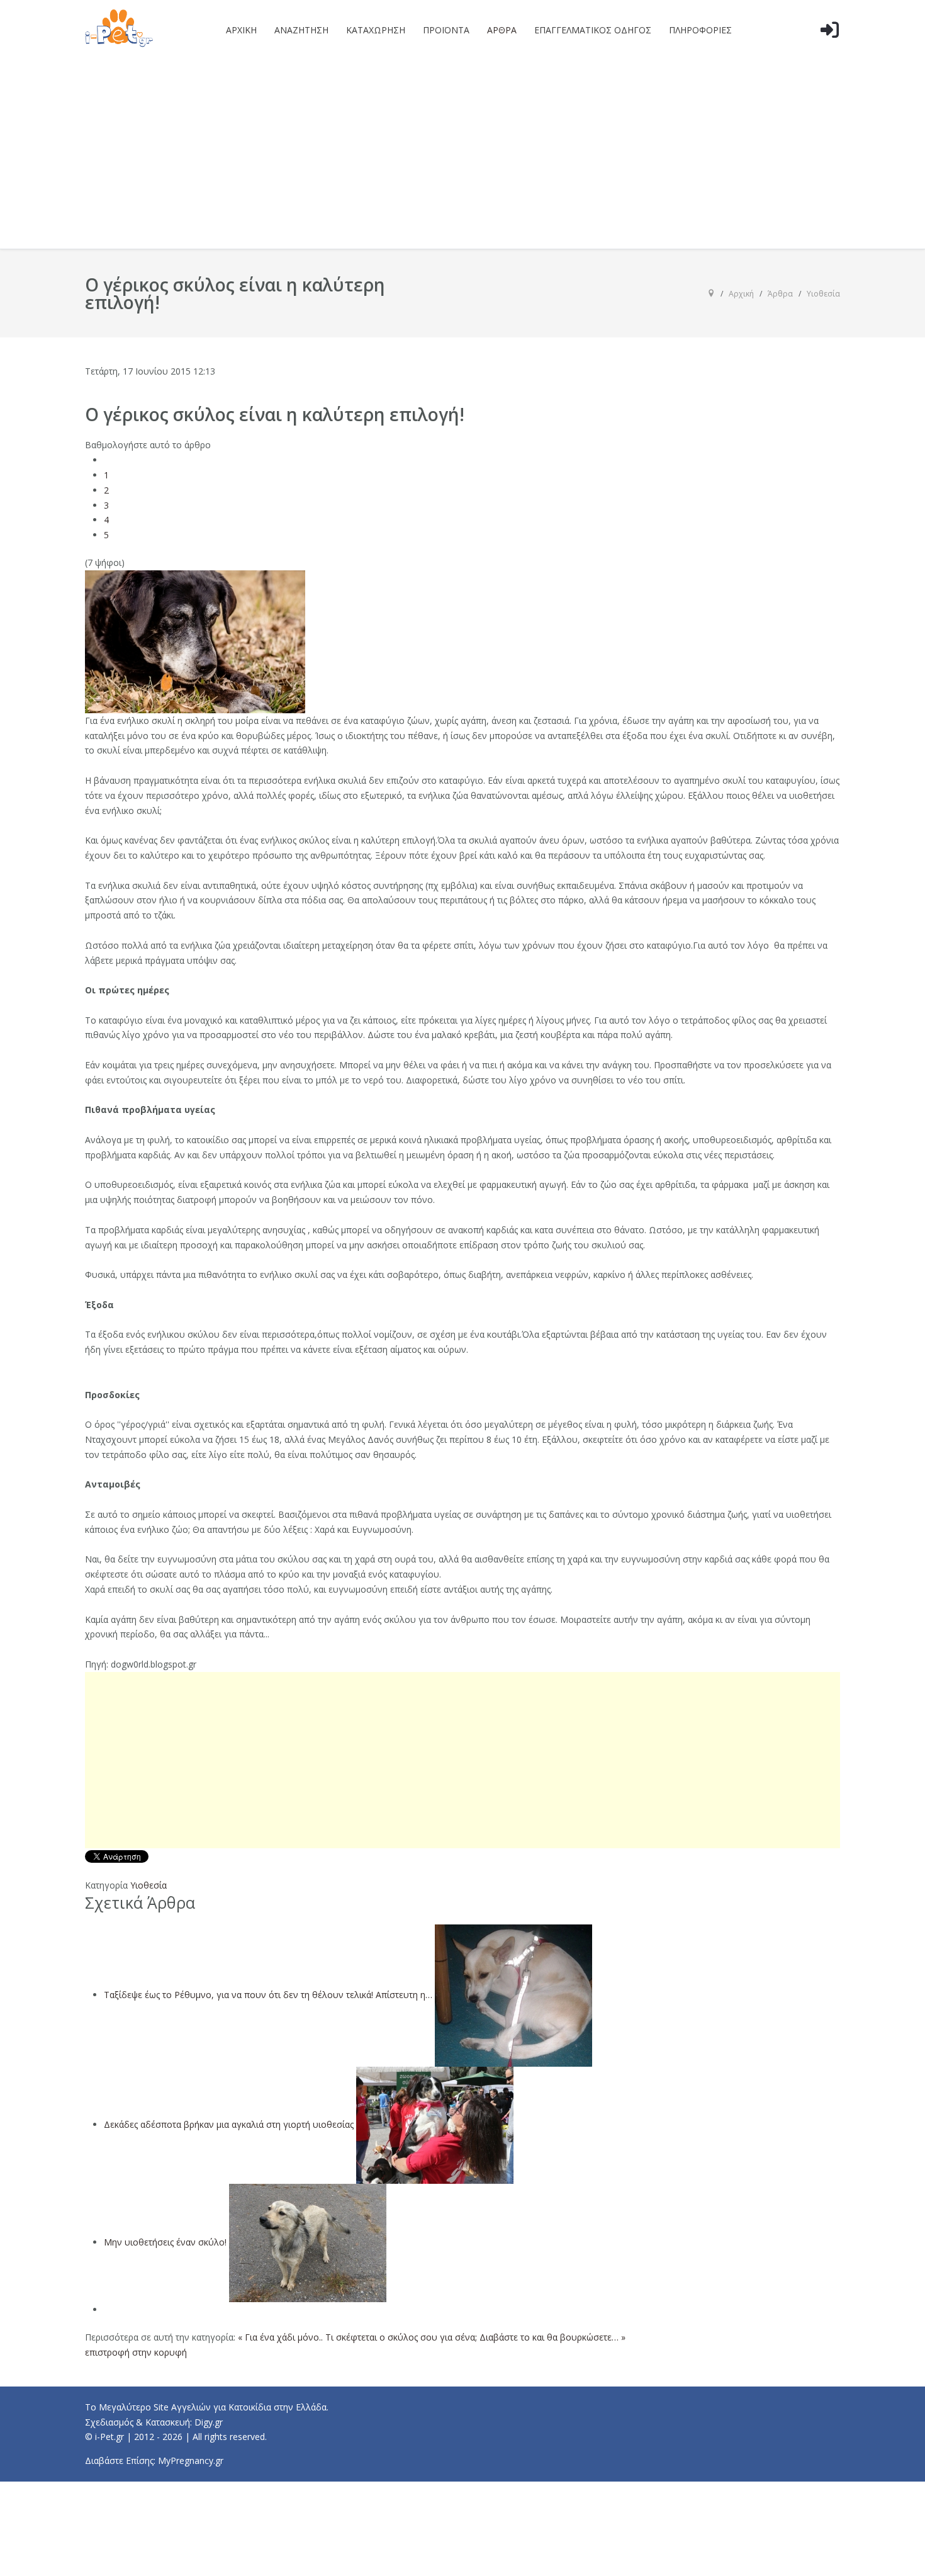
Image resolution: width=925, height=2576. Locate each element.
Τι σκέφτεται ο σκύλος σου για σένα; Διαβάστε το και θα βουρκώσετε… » (475, 2337)
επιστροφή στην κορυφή (136, 2352)
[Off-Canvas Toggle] (829, 50)
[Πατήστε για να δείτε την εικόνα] (195, 641)
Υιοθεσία (149, 1885)
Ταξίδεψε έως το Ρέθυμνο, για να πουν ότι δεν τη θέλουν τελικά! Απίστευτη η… (268, 1995)
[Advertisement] (462, 154)
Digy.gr (209, 2422)
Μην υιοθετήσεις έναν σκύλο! (165, 2242)
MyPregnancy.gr (191, 2460)
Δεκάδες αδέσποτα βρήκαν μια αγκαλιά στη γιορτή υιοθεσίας (229, 2124)
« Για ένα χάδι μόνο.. (280, 2337)
